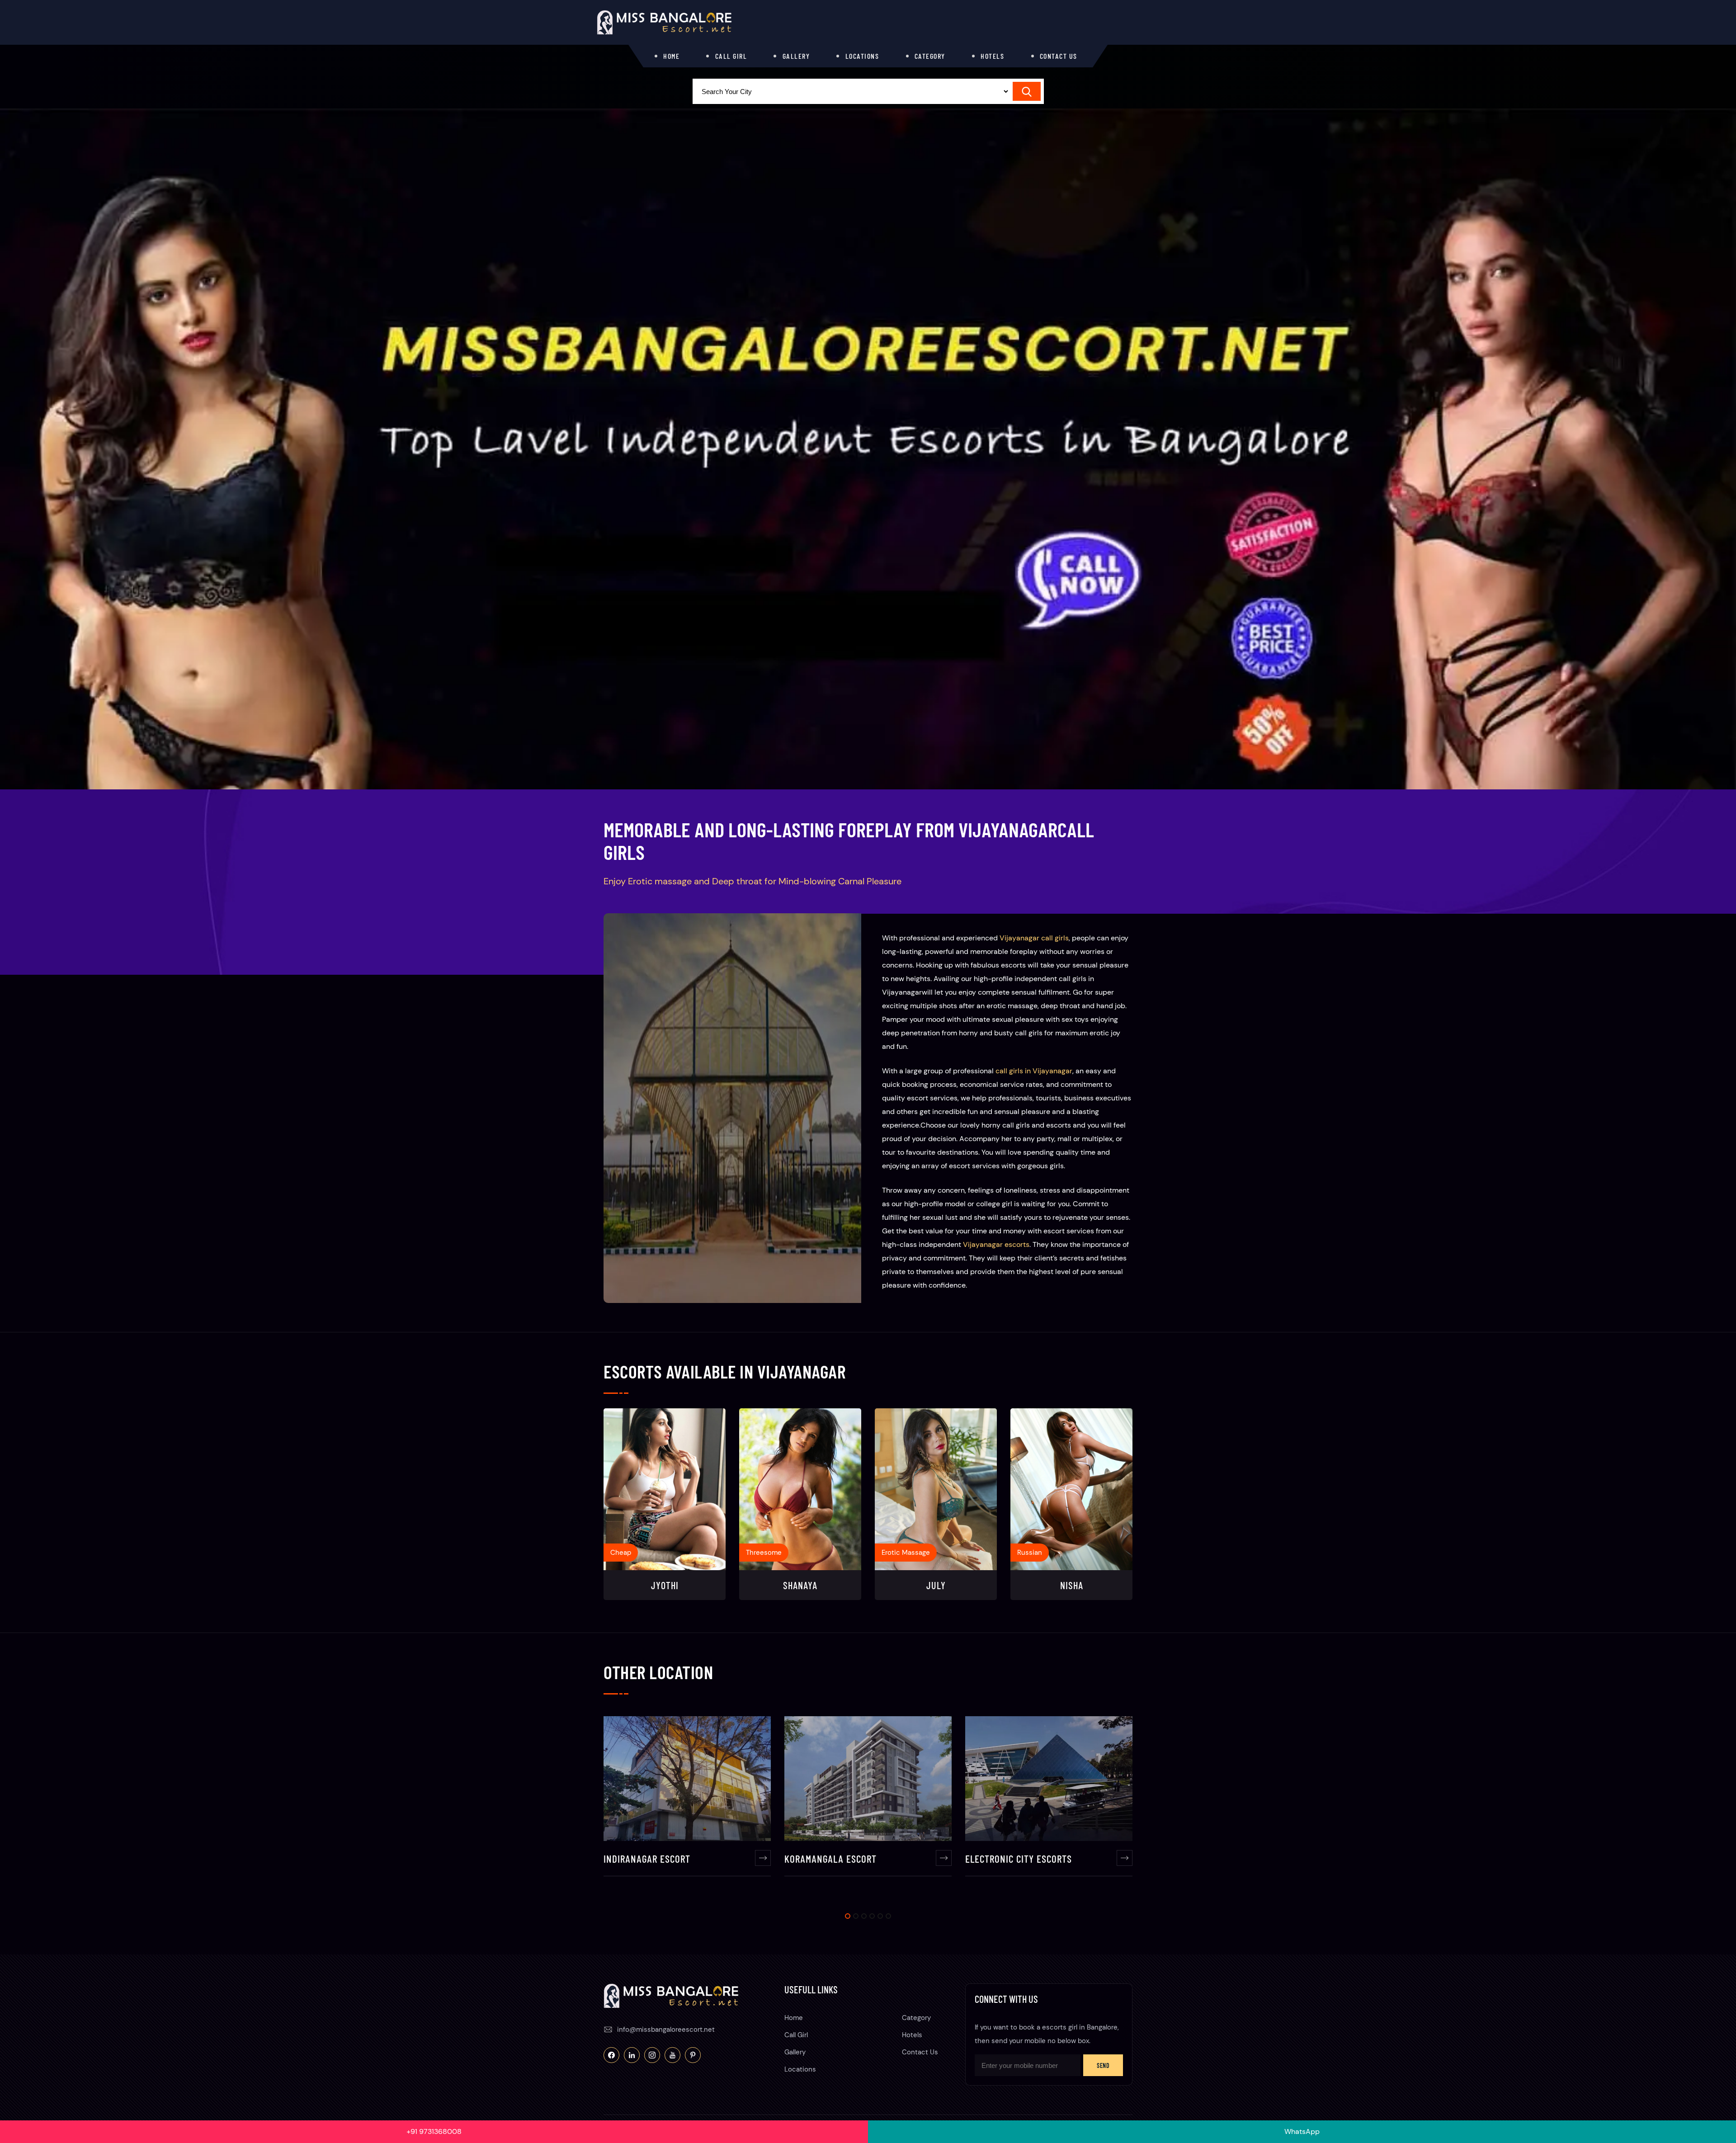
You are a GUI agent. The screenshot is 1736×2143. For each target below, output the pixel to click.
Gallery (796, 56)
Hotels (992, 56)
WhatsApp (1302, 2131)
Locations (862, 56)
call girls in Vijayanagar (1034, 1071)
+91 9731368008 (434, 2131)
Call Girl (731, 56)
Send (1103, 2065)
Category (930, 56)
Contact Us (1059, 56)
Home (671, 56)
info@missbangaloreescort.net (666, 2030)
